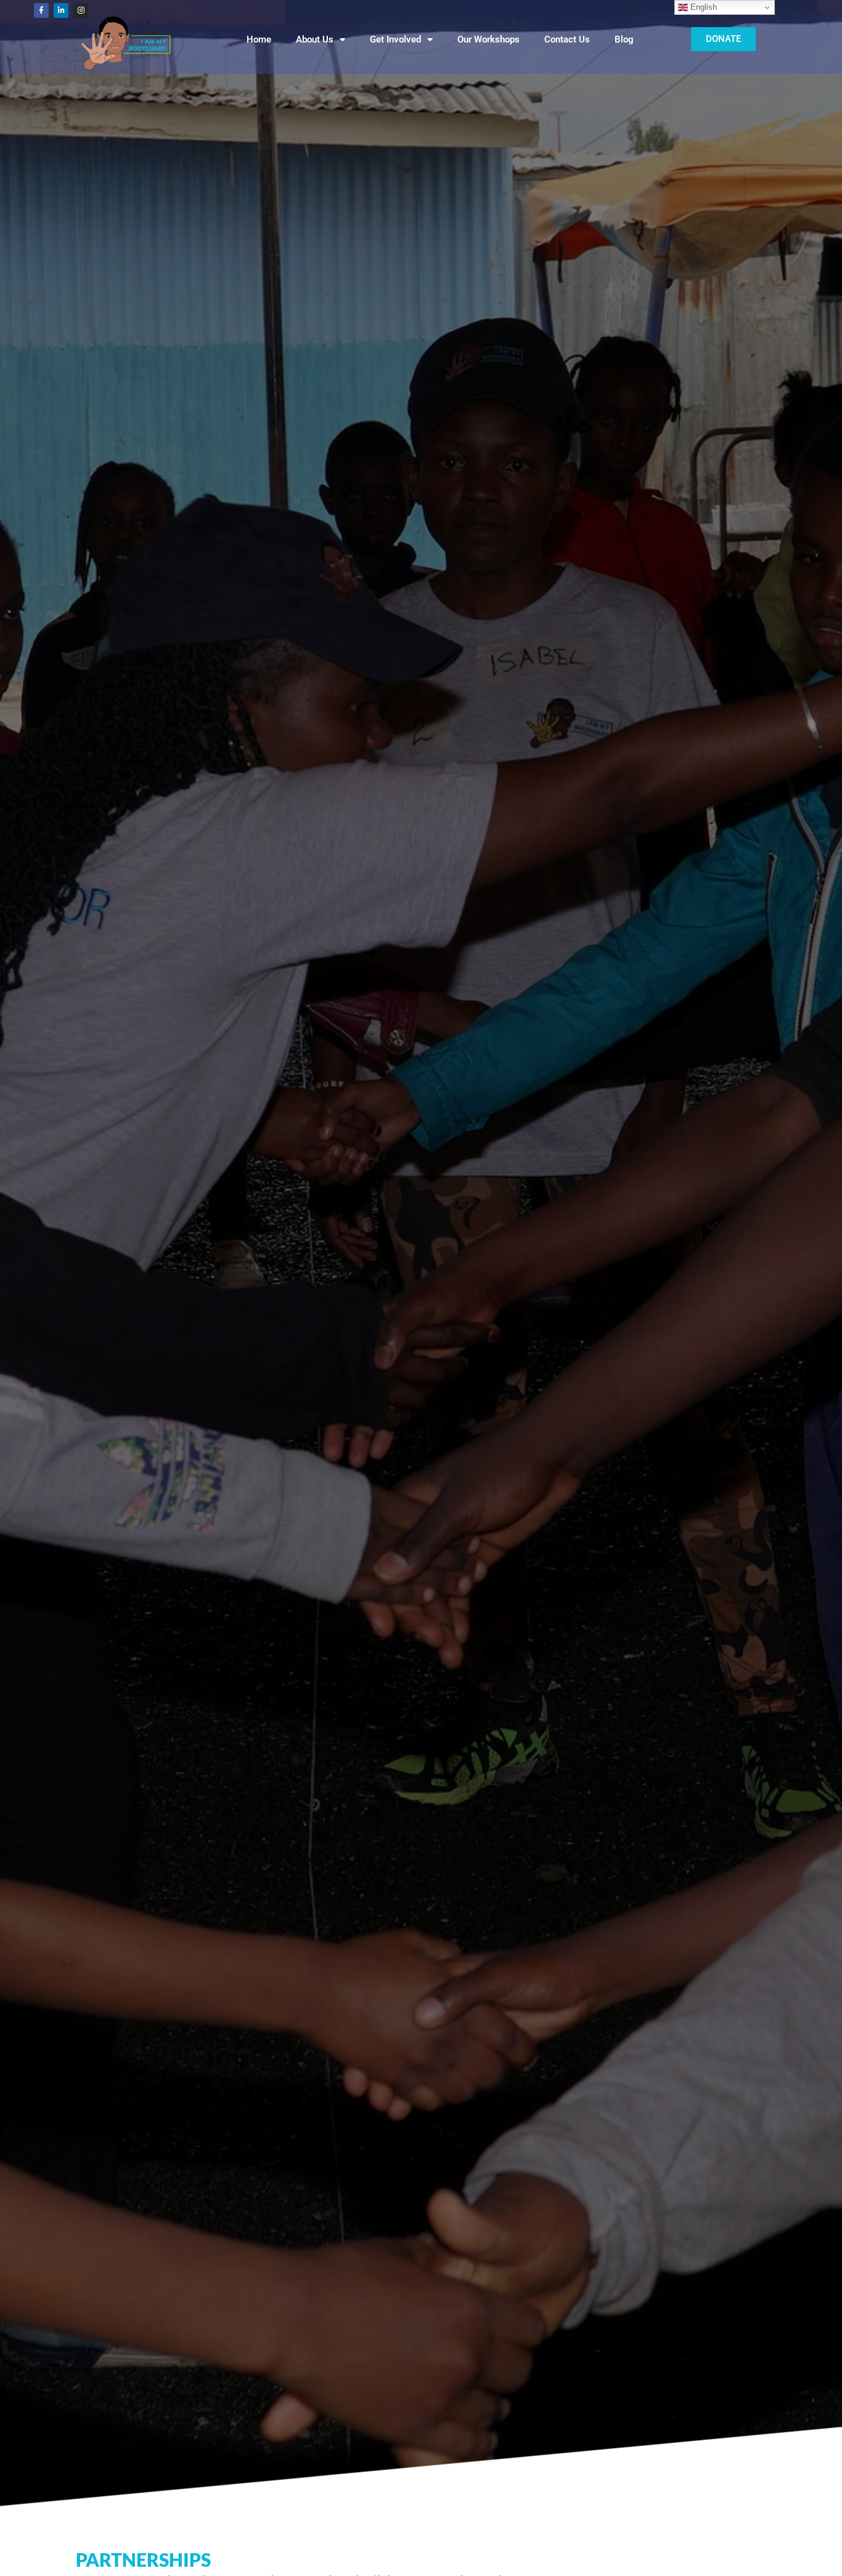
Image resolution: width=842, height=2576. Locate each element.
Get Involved (395, 39)
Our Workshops (488, 39)
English (702, 7)
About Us (315, 39)
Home (259, 39)
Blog (624, 39)
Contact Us (567, 39)
